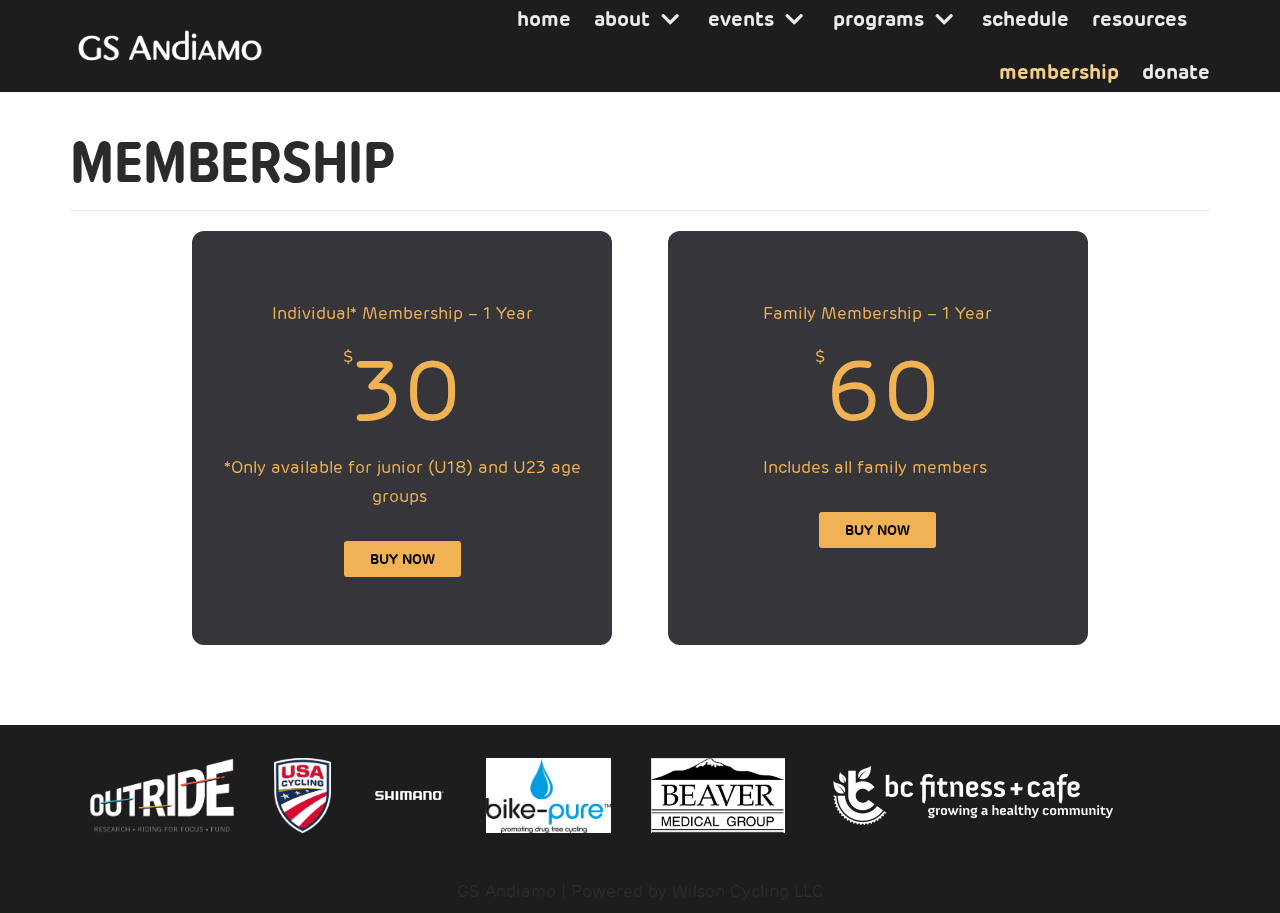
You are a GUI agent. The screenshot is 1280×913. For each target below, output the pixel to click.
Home (544, 19)
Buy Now (402, 559)
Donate (1176, 72)
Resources (1139, 19)
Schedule (1025, 19)
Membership (1059, 72)
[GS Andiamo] (170, 46)
